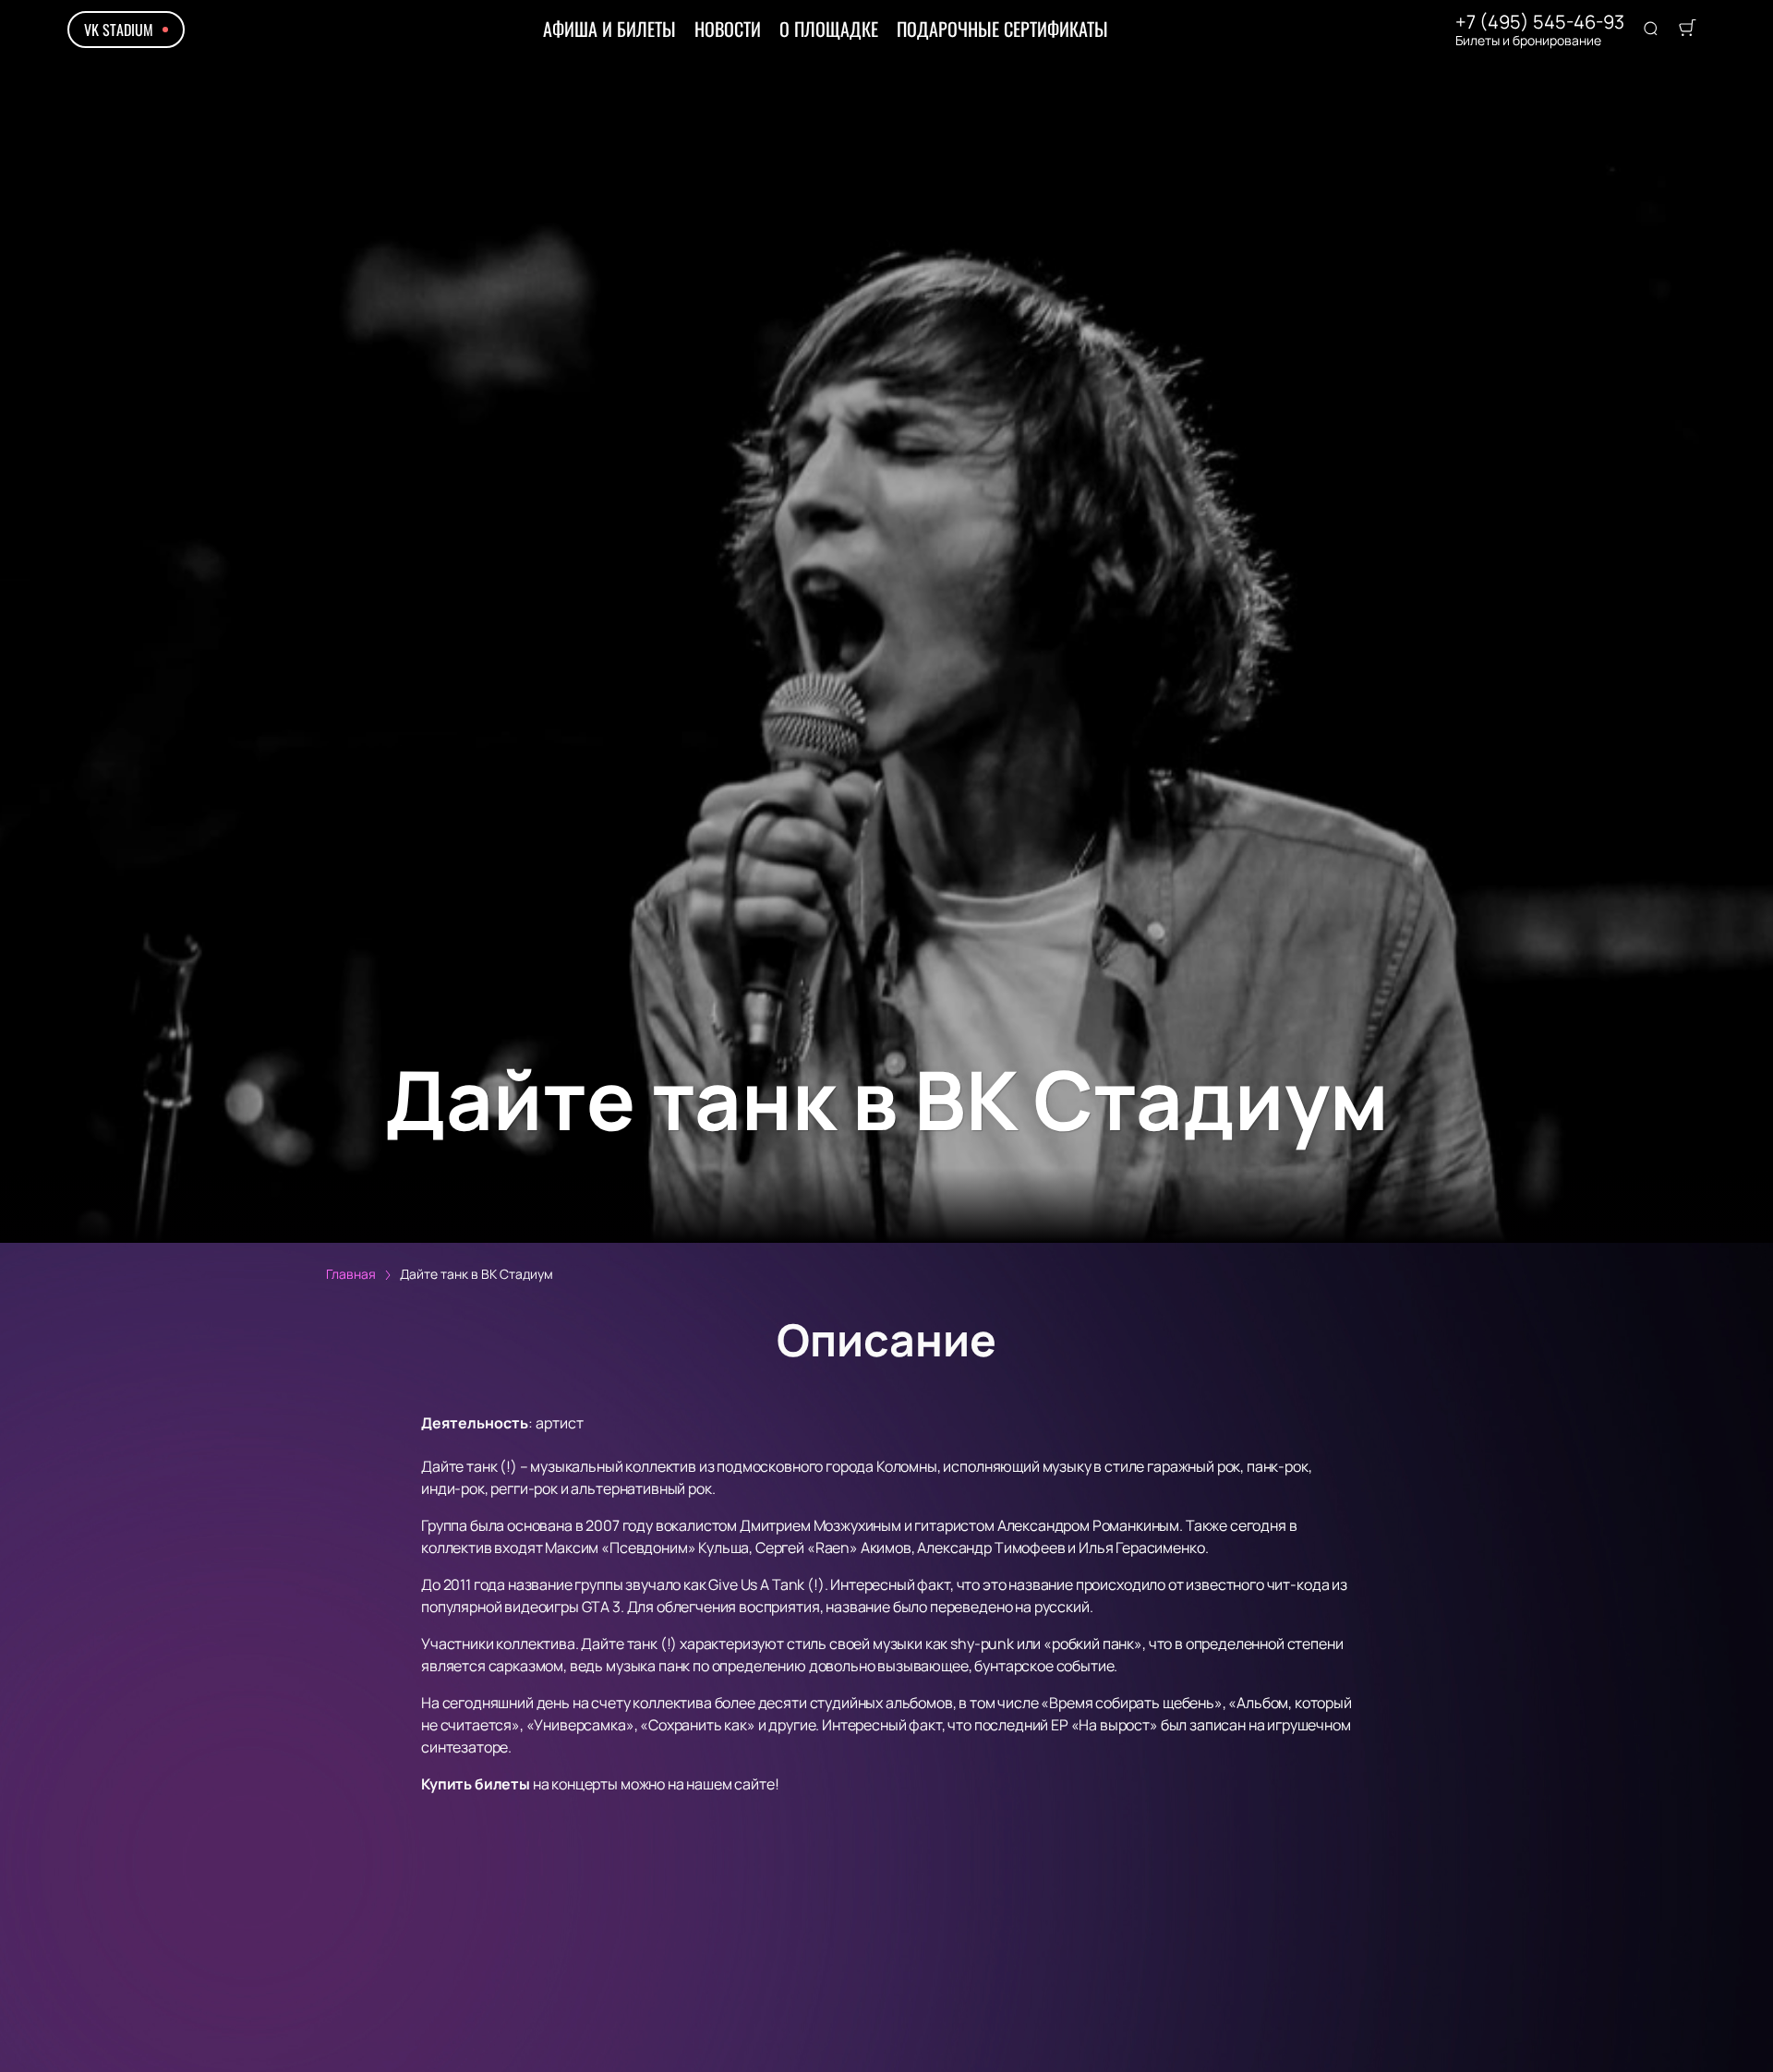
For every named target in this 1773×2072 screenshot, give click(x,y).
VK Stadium (119, 30)
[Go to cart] (1687, 30)
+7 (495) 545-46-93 (1540, 22)
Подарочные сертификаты (1002, 29)
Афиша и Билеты (609, 29)
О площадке (829, 29)
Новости (728, 29)
